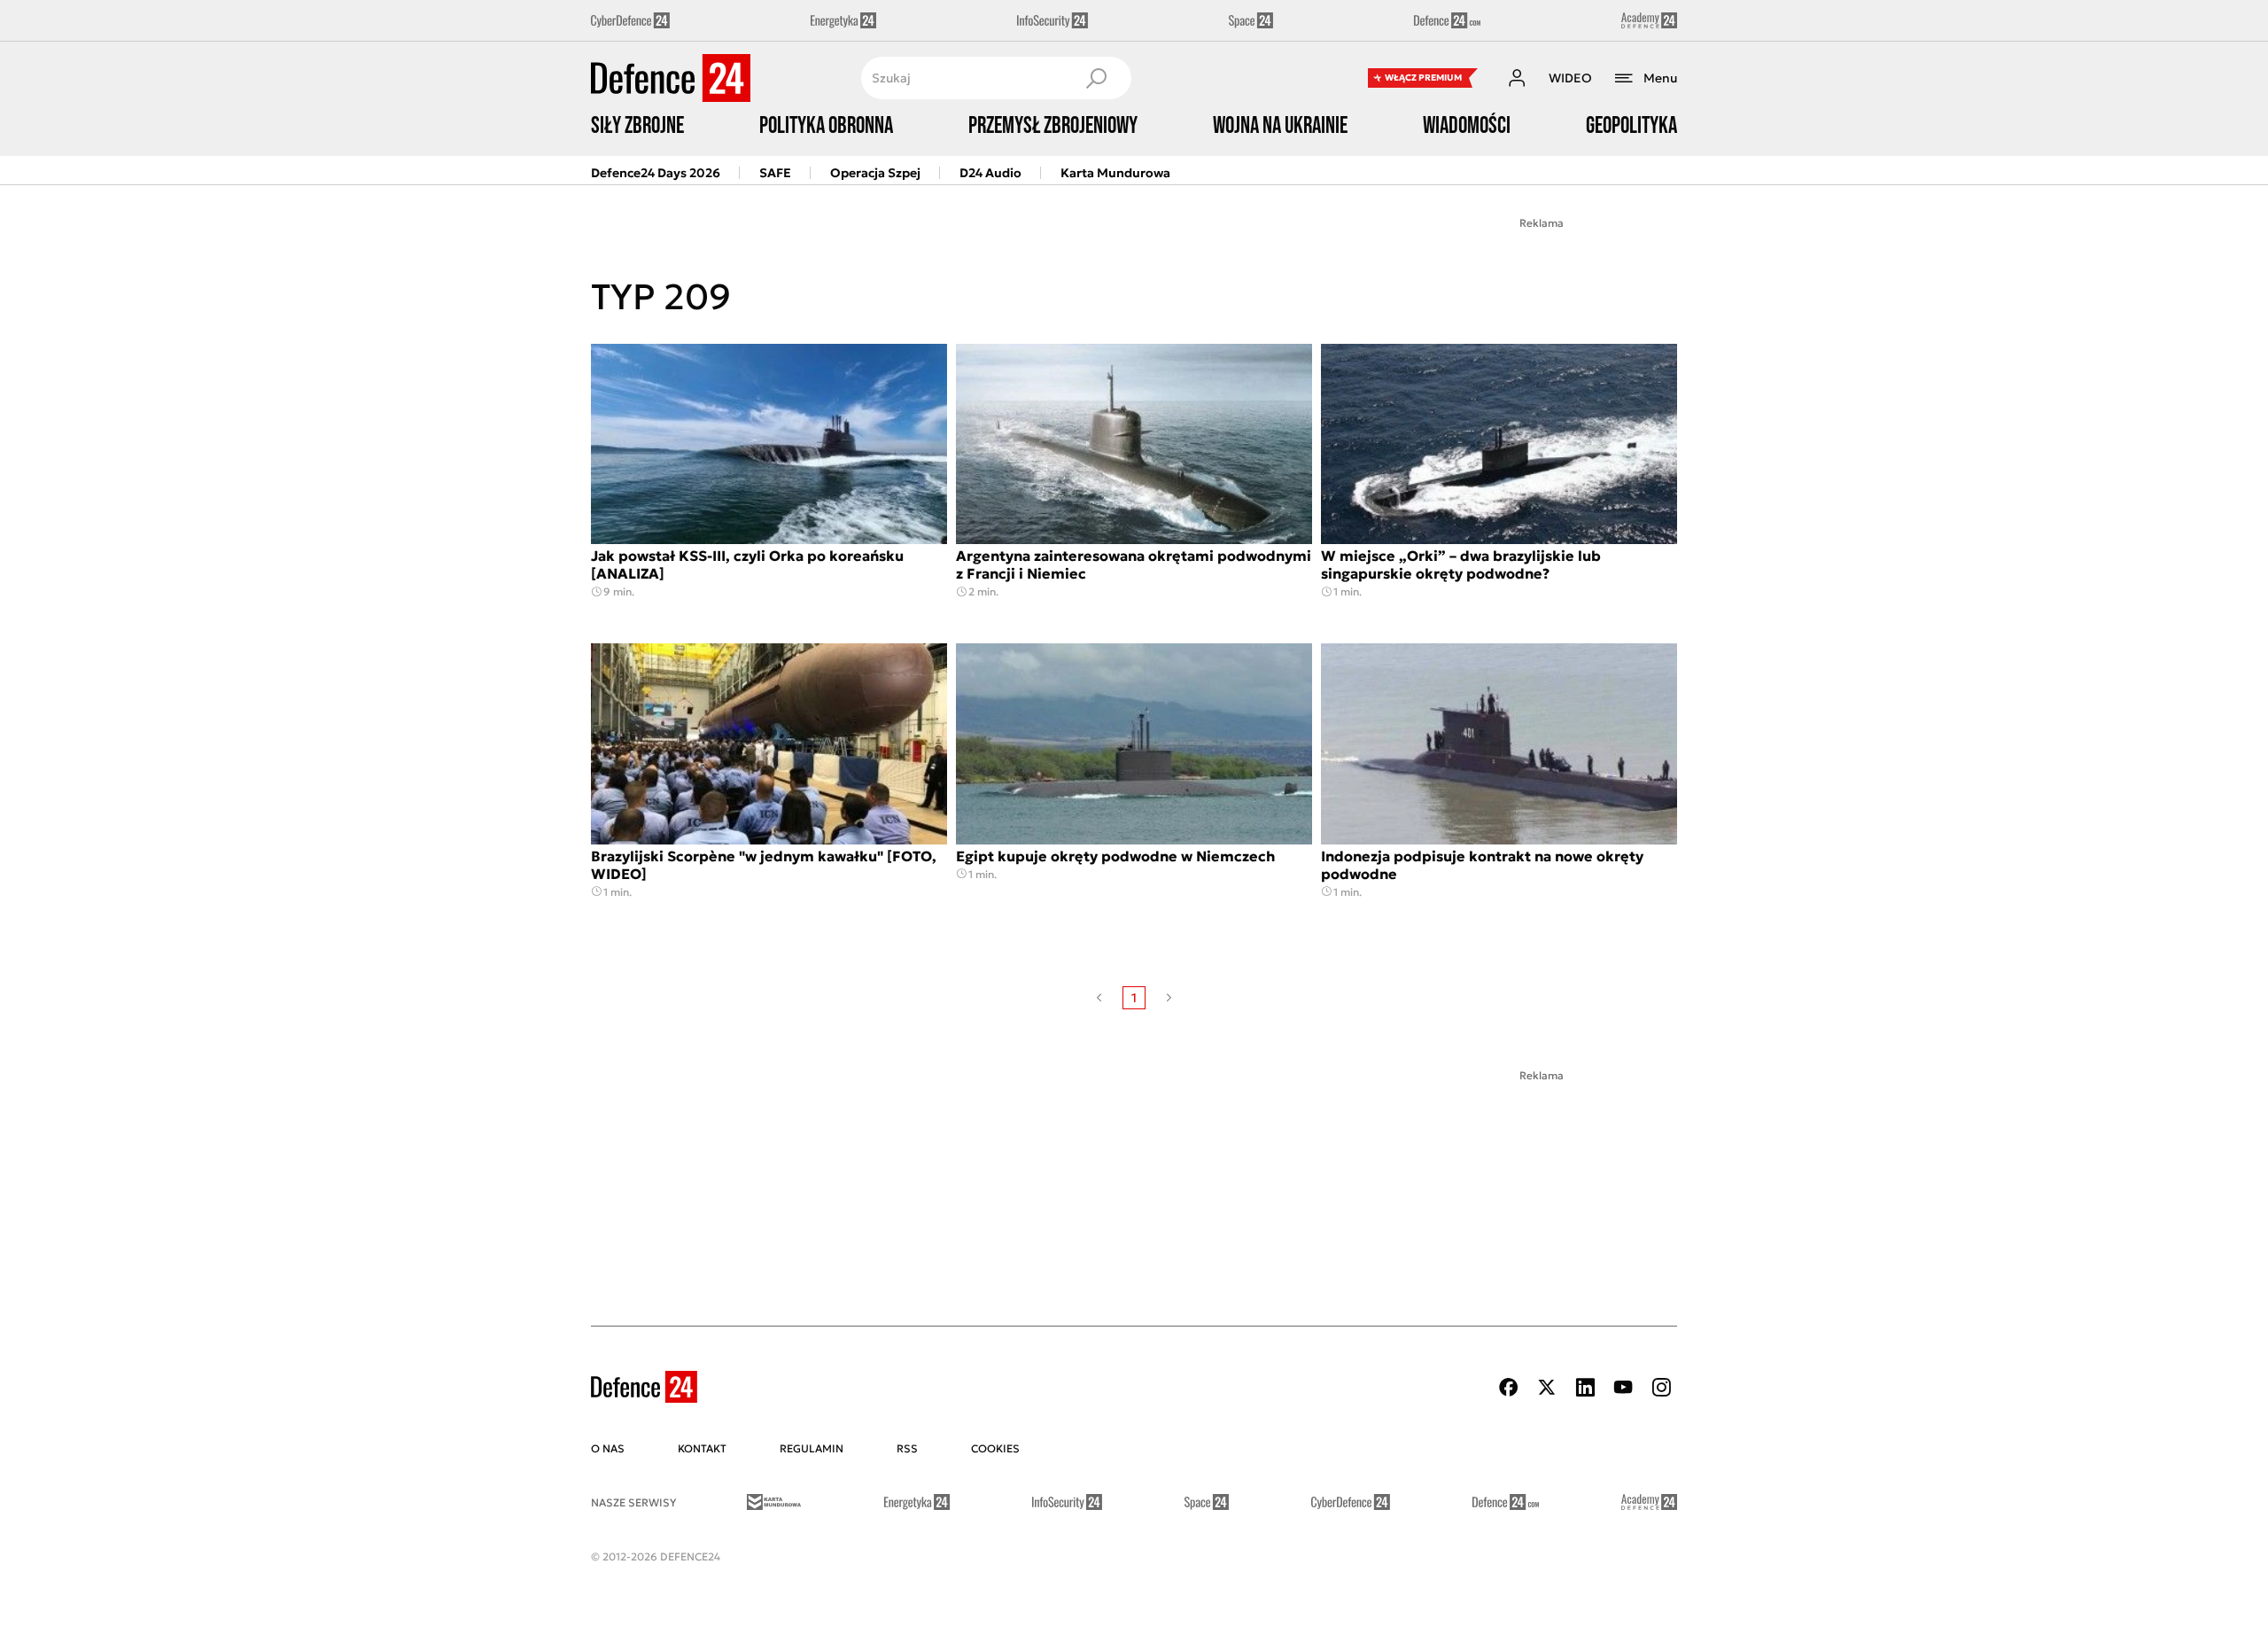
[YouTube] (1623, 1387)
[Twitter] (1547, 1387)
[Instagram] (1661, 1387)
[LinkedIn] (1585, 1387)
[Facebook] (1509, 1387)
